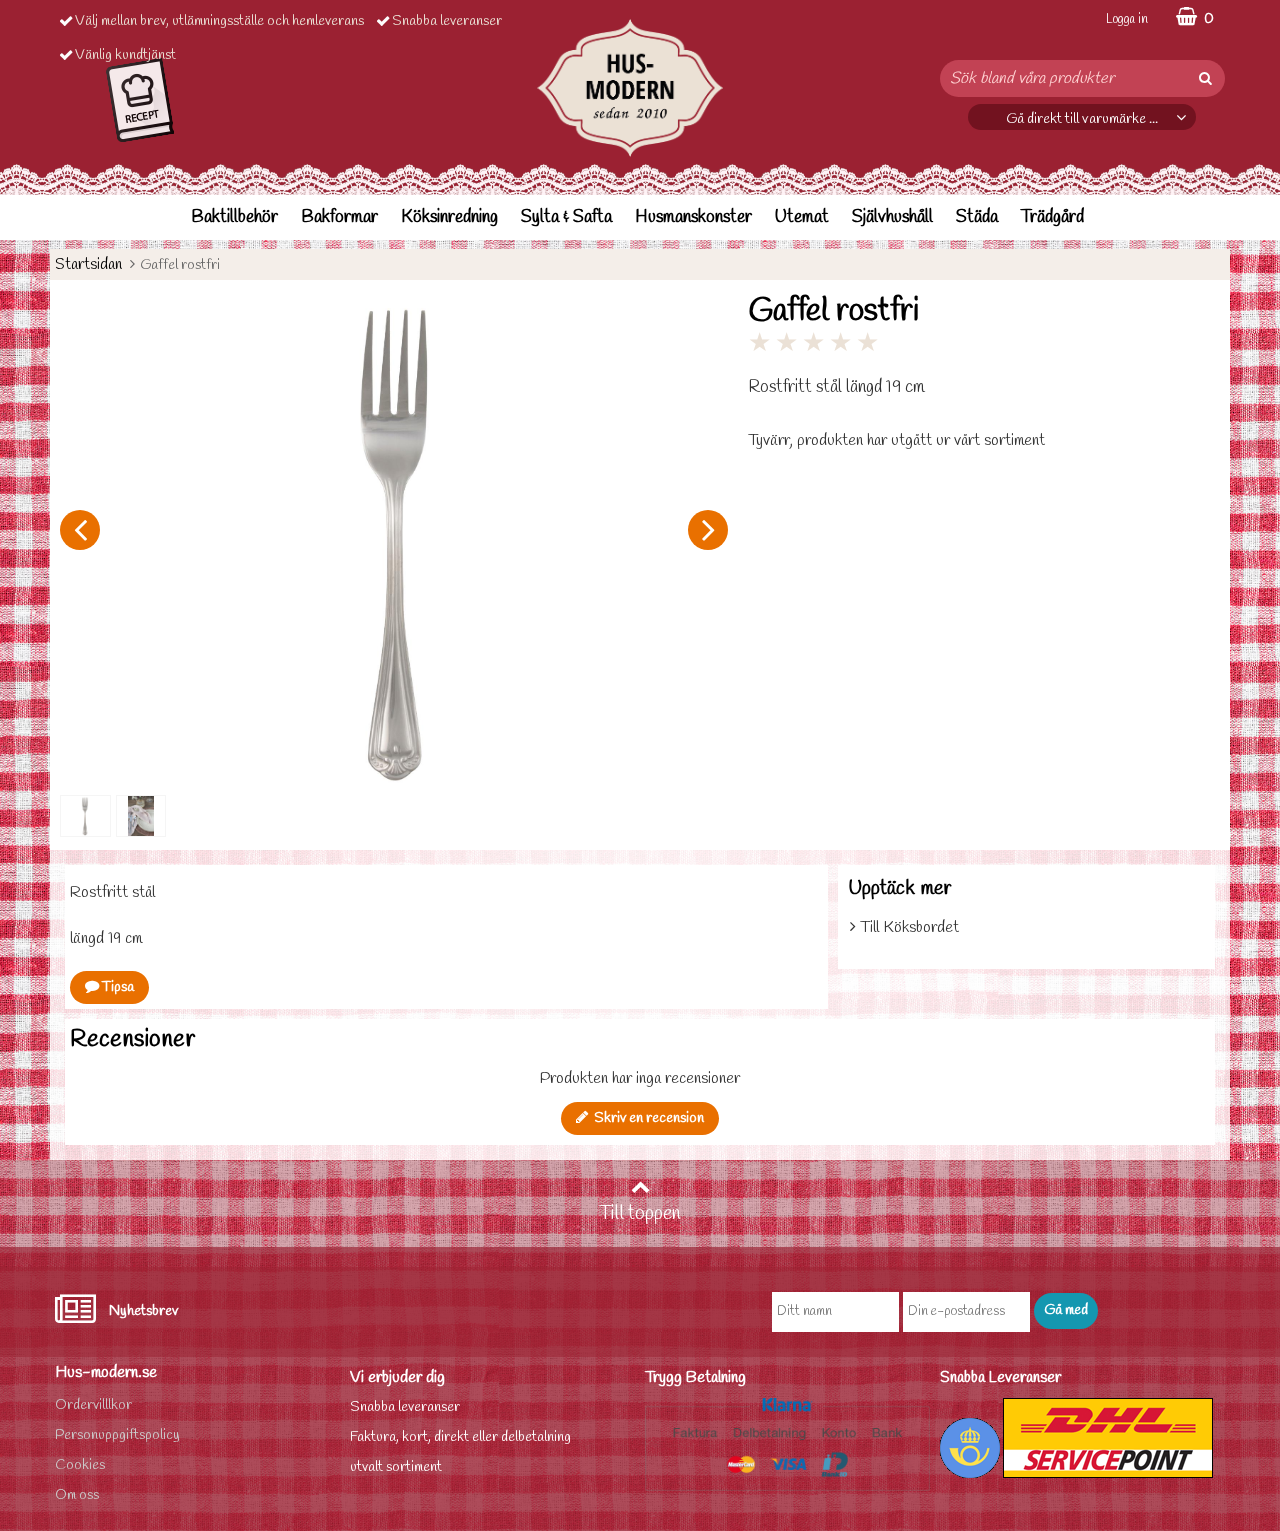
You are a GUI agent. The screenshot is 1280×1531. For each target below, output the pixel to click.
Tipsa (116, 987)
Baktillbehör (234, 217)
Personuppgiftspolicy (117, 1435)
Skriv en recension (646, 1118)
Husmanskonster (693, 217)
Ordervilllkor (93, 1405)
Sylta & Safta (566, 217)
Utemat (802, 217)
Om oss (77, 1495)
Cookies (80, 1465)
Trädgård (1052, 217)
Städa (977, 217)
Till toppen (640, 1214)
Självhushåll (892, 217)
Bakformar (339, 217)
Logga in (1127, 19)
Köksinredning (449, 217)
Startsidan (88, 264)
